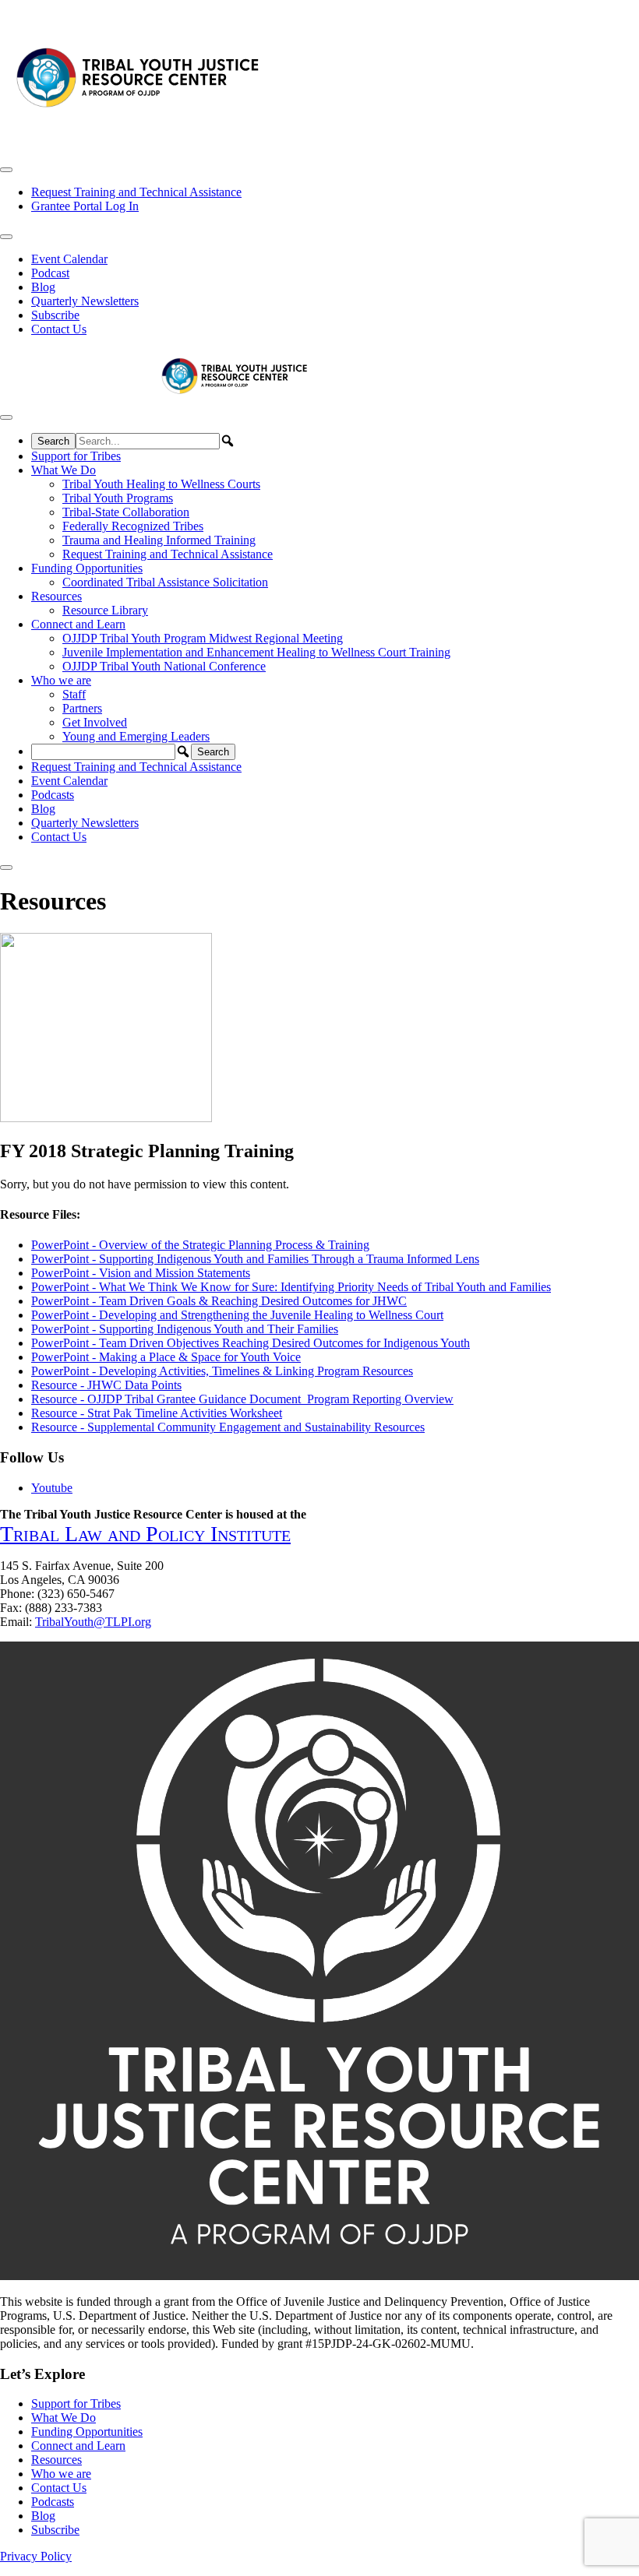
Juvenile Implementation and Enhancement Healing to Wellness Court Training (256, 652)
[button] (228, 441)
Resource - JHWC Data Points (106, 1385)
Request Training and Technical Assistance (136, 192)
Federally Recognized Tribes (133, 526)
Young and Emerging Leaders (136, 736)
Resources (56, 596)
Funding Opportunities (87, 568)
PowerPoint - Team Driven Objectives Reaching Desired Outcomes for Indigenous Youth (251, 1343)
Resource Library (105, 610)
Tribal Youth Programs (118, 498)
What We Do (64, 470)
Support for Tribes (76, 456)
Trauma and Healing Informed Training (159, 540)
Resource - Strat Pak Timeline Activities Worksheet (157, 1413)
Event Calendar (69, 259)
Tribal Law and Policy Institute (145, 1534)
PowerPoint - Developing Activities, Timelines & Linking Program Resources (222, 1371)
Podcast (50, 273)
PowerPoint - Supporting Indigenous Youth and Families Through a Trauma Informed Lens (255, 1259)
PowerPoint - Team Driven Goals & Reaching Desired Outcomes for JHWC (219, 1301)
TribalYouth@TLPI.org (93, 1622)
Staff (74, 694)
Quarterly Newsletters (85, 301)
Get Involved (95, 722)
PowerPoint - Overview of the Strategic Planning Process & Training (200, 1245)
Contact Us (59, 329)
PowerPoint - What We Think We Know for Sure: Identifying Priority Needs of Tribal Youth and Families (291, 1287)
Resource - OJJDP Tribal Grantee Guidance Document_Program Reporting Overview (242, 1399)
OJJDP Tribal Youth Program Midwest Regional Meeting (203, 638)
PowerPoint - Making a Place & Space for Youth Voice (166, 1357)
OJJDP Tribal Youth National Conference (164, 666)
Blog (43, 287)
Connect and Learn (78, 624)
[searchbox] (148, 441)
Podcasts (53, 795)
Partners (82, 708)
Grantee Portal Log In (85, 206)
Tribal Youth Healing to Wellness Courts (161, 484)
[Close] (6, 867)
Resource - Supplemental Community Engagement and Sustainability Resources (228, 1427)
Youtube (52, 1488)
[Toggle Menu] (6, 170)
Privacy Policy (36, 2556)
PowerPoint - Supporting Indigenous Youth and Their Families (185, 1329)
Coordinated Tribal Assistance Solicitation (165, 582)
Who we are (61, 680)
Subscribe (55, 315)
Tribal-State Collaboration (126, 512)
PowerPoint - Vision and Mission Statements (141, 1273)
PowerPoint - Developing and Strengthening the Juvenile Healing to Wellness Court (237, 1315)
